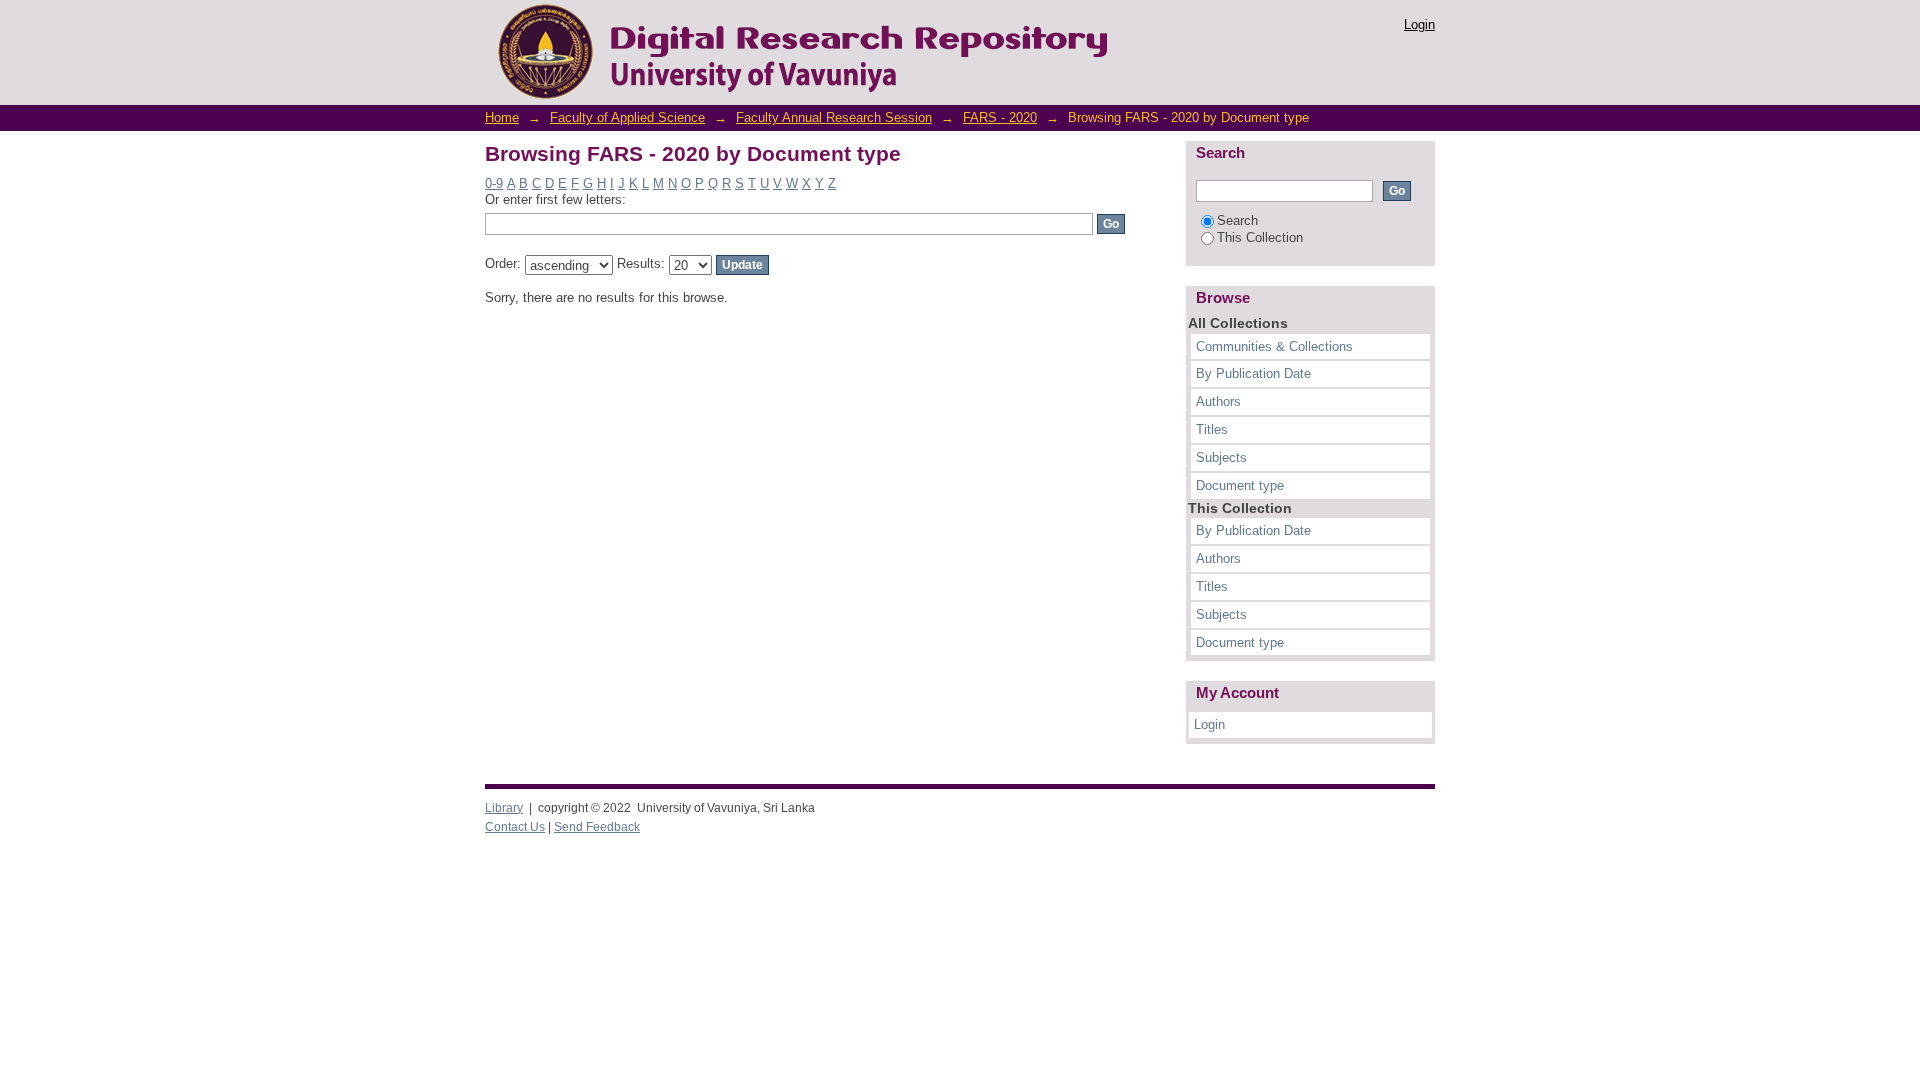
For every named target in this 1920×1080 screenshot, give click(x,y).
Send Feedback (597, 827)
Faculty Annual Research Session (834, 117)
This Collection (1260, 237)
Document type (1240, 485)
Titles (1212, 429)
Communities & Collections (1274, 346)
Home (502, 117)
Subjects (1221, 457)
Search (1237, 220)
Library (504, 808)
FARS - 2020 (1000, 117)
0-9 (494, 183)
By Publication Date (1253, 373)
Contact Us (515, 827)
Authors (1218, 401)
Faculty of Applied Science (627, 117)
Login (1419, 24)
